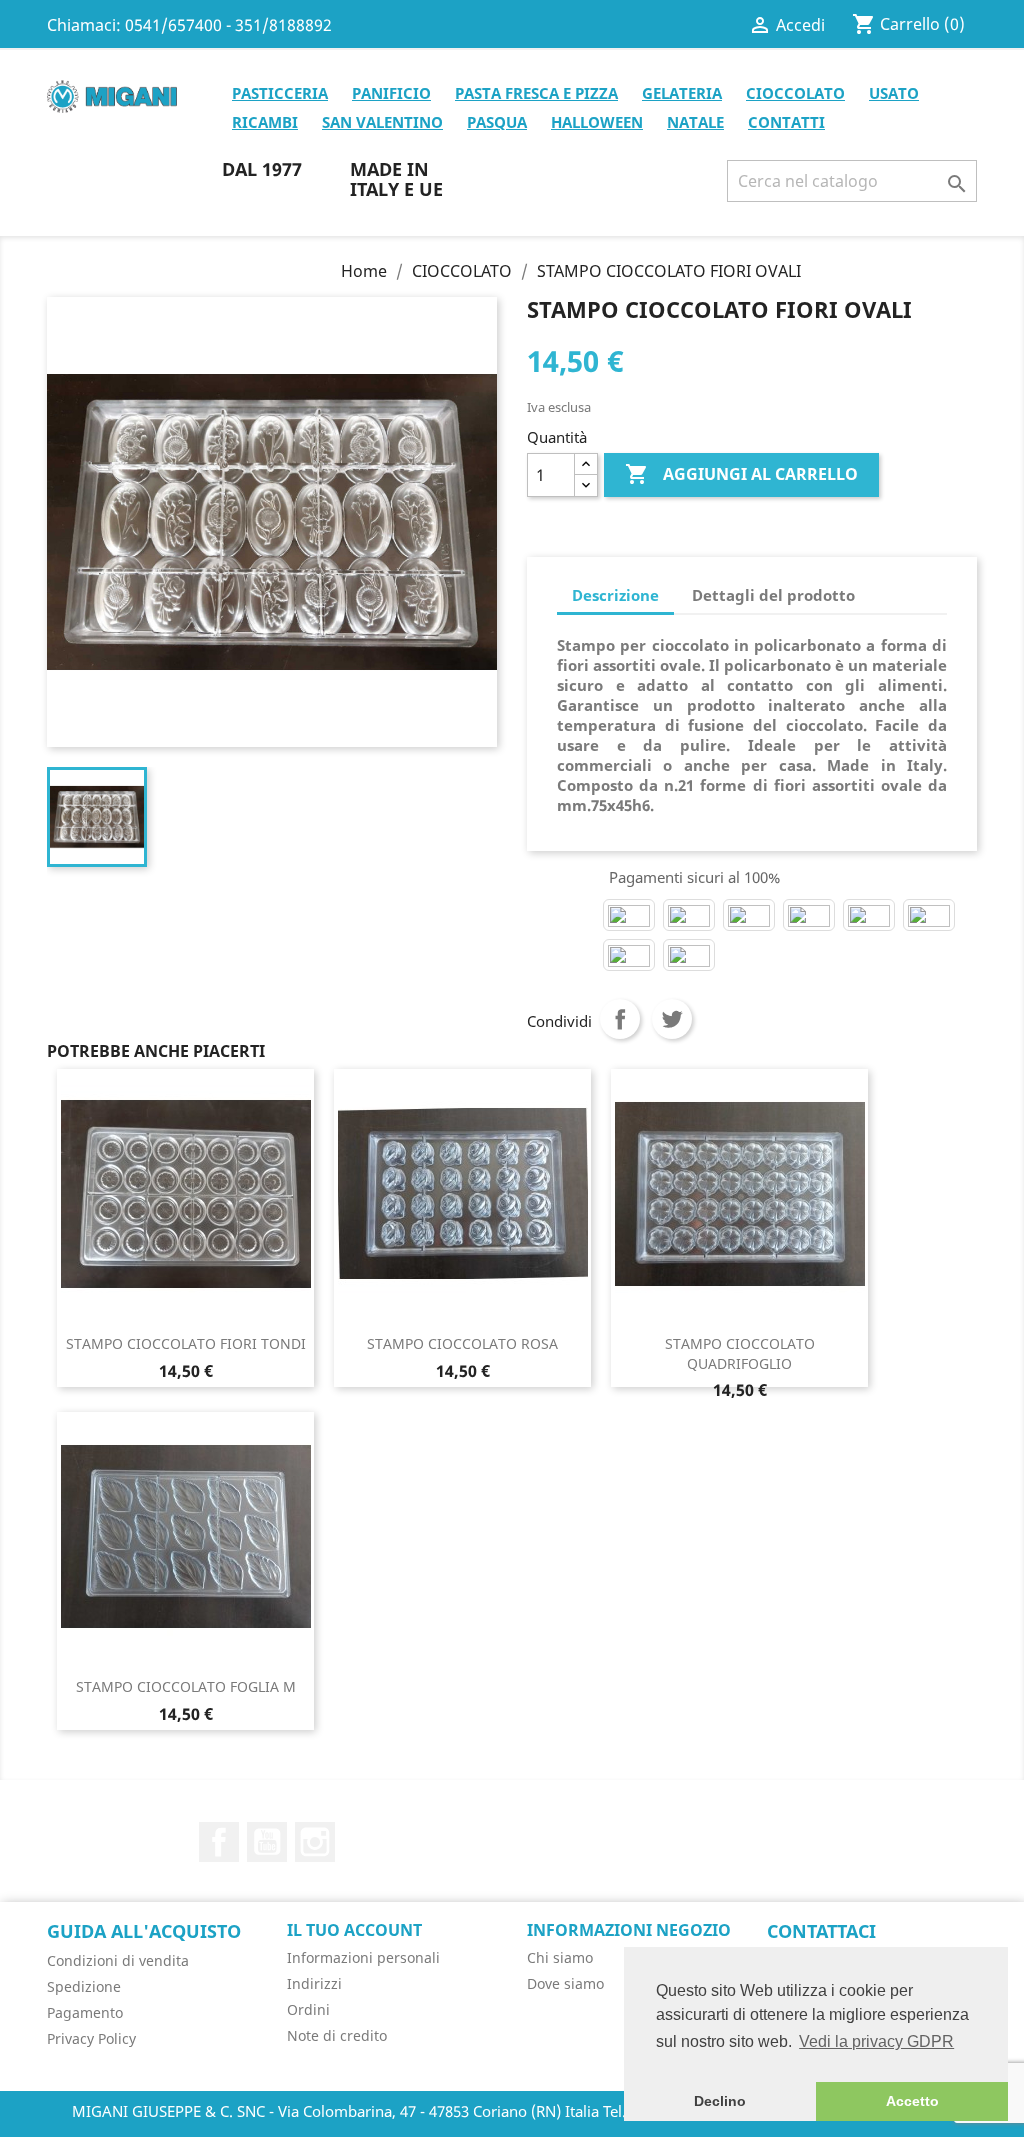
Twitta (672, 1019)
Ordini (308, 2009)
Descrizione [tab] (615, 595)
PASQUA (497, 122)
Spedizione (84, 1986)
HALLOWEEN (597, 122)
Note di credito (337, 2035)
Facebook (219, 1842)
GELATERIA (682, 93)
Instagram (315, 1842)
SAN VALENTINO (382, 122)
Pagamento (85, 2012)
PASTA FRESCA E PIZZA (536, 93)
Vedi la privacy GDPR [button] (876, 2041)
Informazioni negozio (629, 1930)
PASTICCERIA (280, 93)
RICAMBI (265, 122)
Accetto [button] (912, 2101)
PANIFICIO (391, 93)
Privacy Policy (91, 2038)
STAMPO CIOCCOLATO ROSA (462, 1343)
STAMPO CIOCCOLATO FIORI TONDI (186, 1343)
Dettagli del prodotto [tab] (773, 595)
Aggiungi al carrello (741, 474)
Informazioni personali (363, 1957)
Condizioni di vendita (118, 1960)
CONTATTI (786, 122)
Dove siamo (565, 1983)
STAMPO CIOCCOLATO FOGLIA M (186, 1686)
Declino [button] (720, 2101)
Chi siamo (560, 1957)
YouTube (267, 1842)
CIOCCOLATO (795, 93)
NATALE (695, 122)
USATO (894, 93)
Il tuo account (354, 1930)
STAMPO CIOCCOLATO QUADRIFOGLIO (740, 1353)
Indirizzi (314, 1983)
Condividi (620, 1019)
